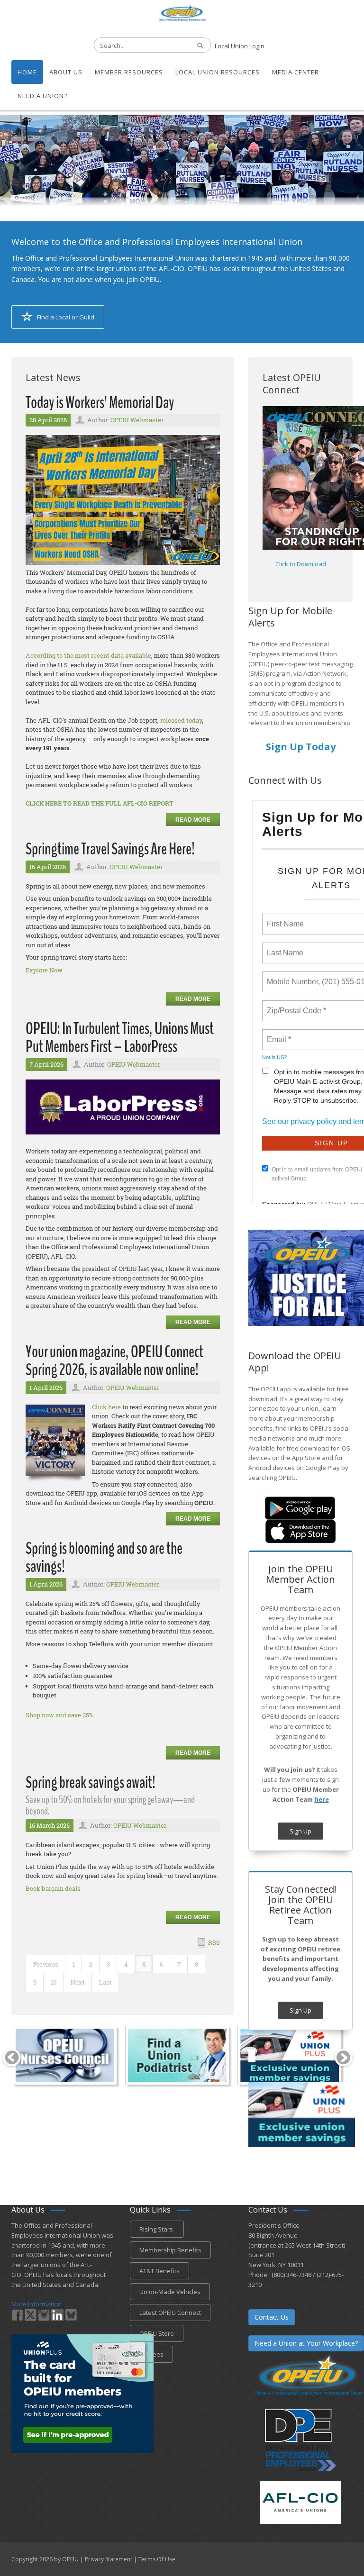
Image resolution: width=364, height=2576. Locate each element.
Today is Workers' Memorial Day (100, 403)
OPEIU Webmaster (137, 420)
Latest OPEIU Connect (170, 2313)
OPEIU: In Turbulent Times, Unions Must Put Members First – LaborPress (120, 1038)
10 (54, 1982)
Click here (106, 1407)
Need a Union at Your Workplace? (306, 2343)
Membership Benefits (170, 2250)
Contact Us (272, 2317)
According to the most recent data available (88, 655)
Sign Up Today (301, 747)
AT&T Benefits (159, 2271)
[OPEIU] (182, 12)
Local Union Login (240, 46)
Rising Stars (157, 2229)
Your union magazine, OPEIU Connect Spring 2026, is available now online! (114, 1361)
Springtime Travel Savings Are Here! (110, 849)
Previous (46, 1964)
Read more (193, 820)
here (322, 1799)
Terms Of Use (157, 2559)
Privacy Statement (109, 2559)
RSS (214, 1942)
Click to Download (301, 564)
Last (105, 1982)
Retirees (151, 2354)
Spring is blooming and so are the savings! (104, 1558)
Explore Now (44, 970)
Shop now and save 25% (59, 1715)
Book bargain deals (53, 1888)
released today (181, 720)
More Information (36, 2304)
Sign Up (300, 1831)
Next (78, 1982)
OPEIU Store (157, 2333)
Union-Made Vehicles (170, 2292)
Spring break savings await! (91, 1782)
